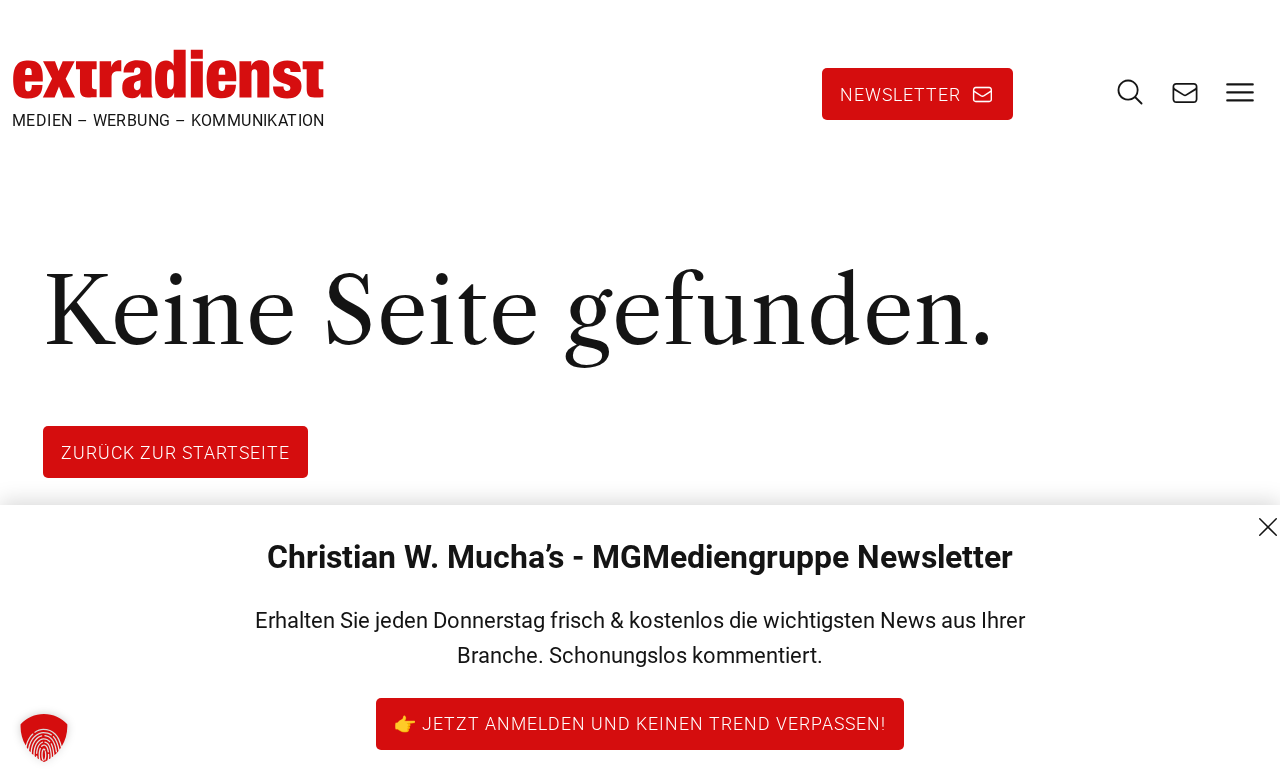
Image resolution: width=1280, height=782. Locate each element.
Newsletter (900, 94)
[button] (44, 738)
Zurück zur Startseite (175, 452)
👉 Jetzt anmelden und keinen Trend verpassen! (640, 723)
